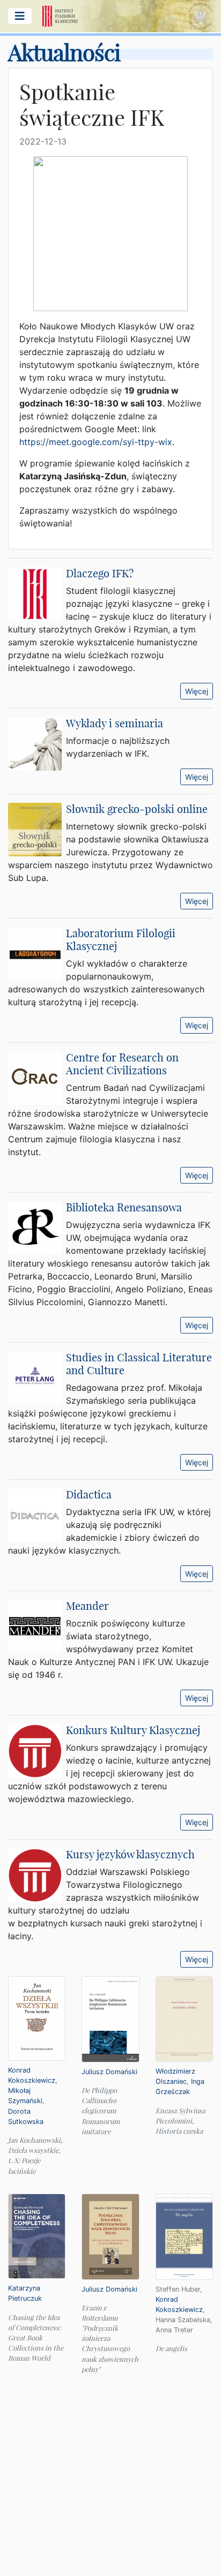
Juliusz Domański (109, 2072)
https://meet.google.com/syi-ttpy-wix (96, 442)
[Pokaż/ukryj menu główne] (20, 16)
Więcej (197, 691)
